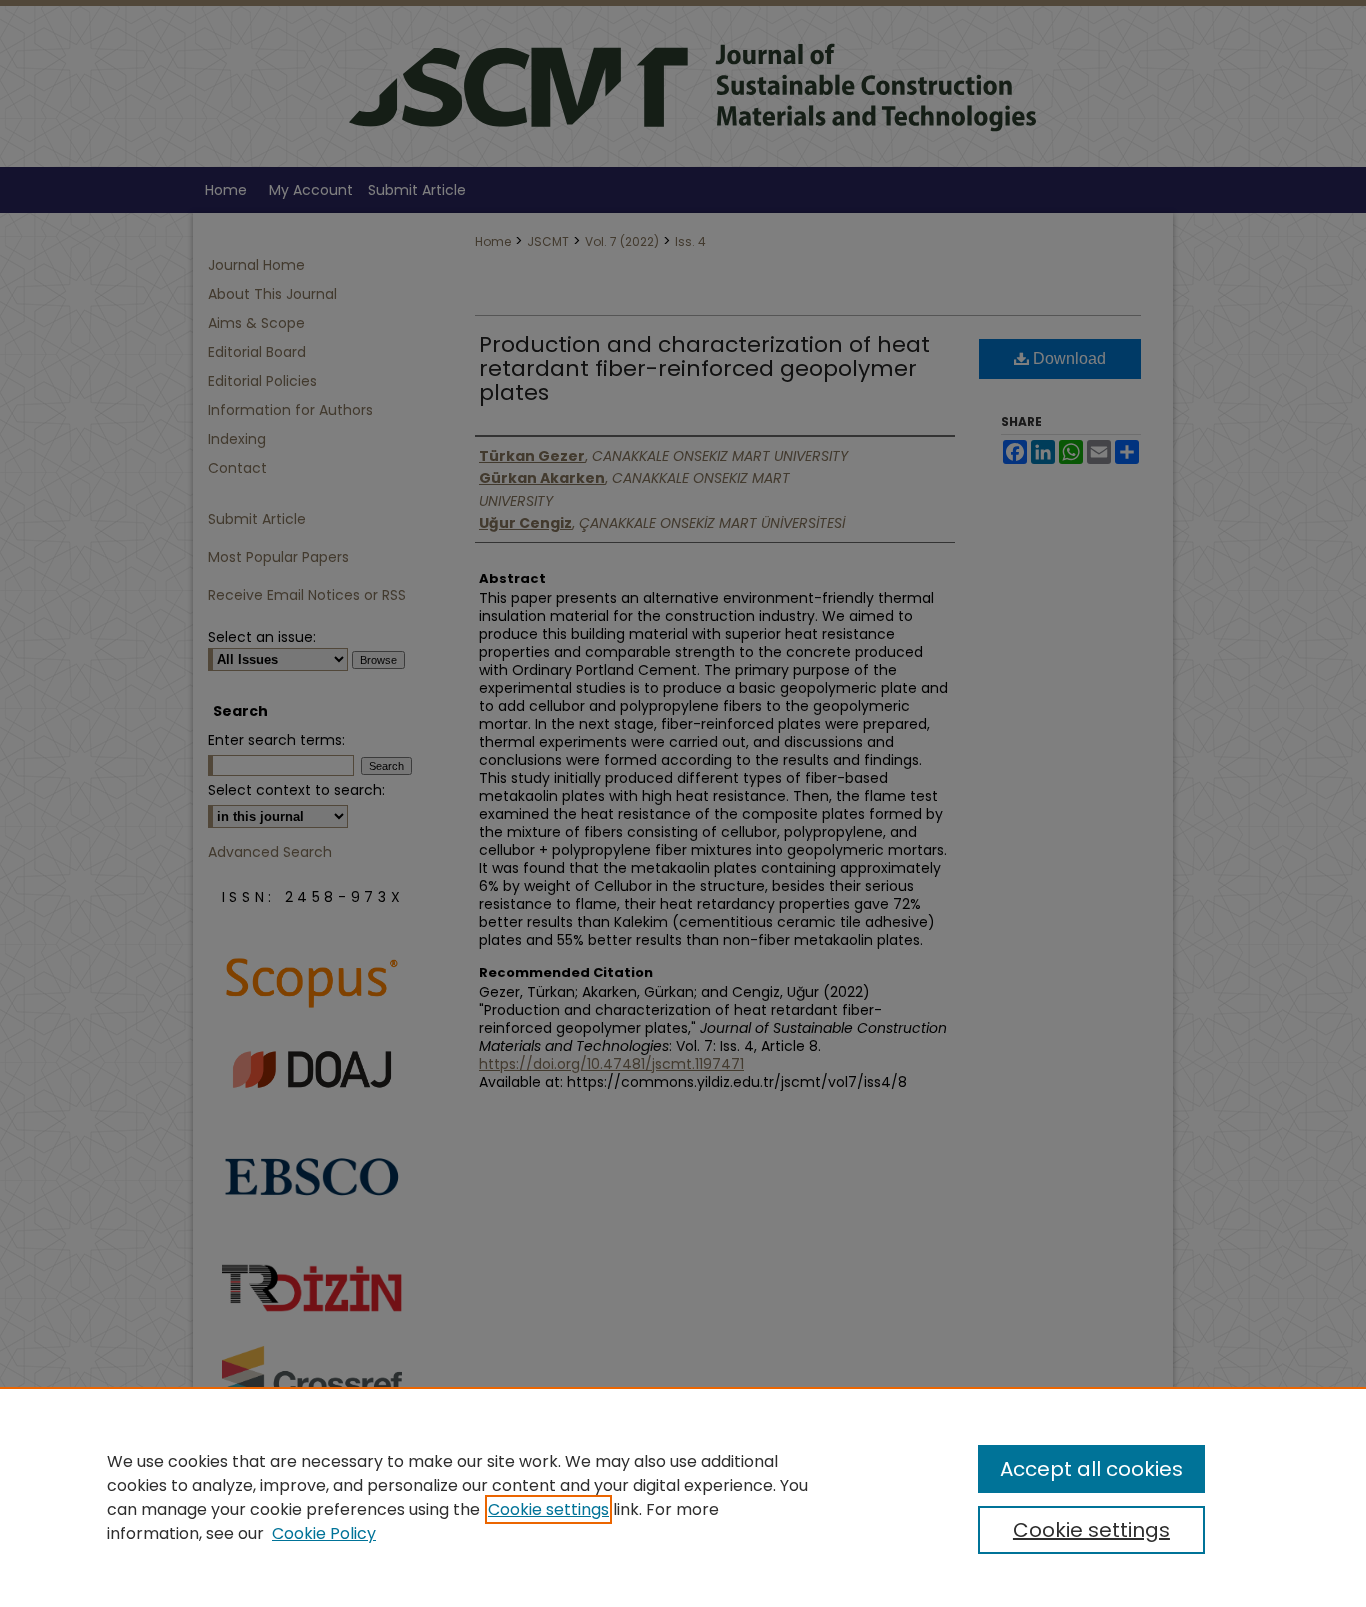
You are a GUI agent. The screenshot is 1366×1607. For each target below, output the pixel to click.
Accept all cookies (1091, 1469)
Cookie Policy (324, 1533)
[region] (683, 1497)
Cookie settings (548, 1509)
